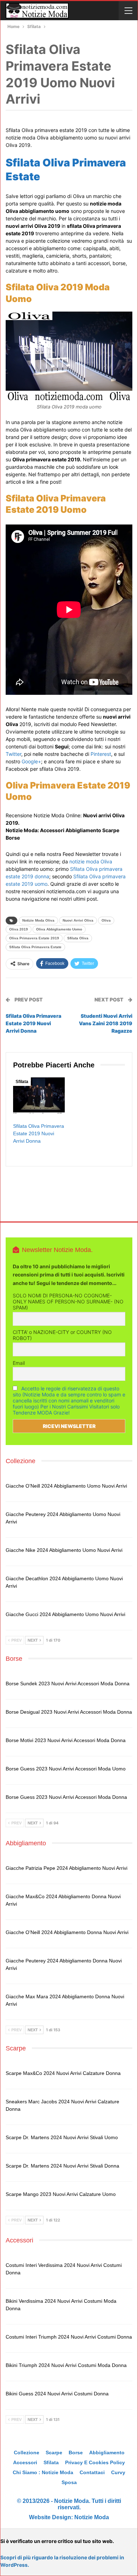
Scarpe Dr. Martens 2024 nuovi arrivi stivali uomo (62, 2137)
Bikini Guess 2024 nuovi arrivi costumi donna (57, 2394)
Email (19, 1363)
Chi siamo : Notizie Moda (43, 2472)
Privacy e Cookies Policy (95, 2462)
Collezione (27, 2453)
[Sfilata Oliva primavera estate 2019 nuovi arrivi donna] (39, 1095)
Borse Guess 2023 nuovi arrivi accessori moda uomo (66, 1769)
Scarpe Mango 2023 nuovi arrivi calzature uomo (61, 2194)
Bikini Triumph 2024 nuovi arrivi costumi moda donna (66, 2365)
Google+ (31, 761)
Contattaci (92, 2472)
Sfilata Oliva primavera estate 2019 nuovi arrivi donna (33, 1023)
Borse (76, 2453)
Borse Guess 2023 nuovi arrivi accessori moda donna (66, 1797)
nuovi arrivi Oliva (78, 920)
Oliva (106, 920)
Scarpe (54, 2453)
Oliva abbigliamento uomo (59, 929)
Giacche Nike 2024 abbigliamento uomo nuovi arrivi (64, 1550)
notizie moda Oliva (91, 861)
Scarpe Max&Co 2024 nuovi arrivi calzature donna (63, 2073)
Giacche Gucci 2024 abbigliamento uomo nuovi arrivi (65, 1614)
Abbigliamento (107, 2453)
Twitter (13, 754)
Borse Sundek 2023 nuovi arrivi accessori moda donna (68, 1684)
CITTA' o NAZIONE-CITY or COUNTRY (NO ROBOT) (62, 1335)
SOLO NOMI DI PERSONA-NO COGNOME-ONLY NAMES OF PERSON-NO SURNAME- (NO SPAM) (68, 1301)
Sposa (69, 2482)
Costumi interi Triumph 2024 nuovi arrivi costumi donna (69, 2337)
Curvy (118, 2472)
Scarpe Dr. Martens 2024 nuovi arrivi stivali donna (62, 2166)
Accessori (25, 2462)
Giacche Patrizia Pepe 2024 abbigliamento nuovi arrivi (67, 1868)
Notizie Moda (92, 2517)
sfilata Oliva (78, 938)
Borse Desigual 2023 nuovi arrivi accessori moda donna (69, 1712)
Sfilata (22, 1082)
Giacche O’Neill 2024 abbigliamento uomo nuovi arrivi (66, 1486)
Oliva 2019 (19, 929)
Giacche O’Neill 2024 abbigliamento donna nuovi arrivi (67, 1932)
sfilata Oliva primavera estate (35, 947)
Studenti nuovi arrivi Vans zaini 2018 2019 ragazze (106, 1023)
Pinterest (101, 754)
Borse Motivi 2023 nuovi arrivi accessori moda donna (66, 1740)
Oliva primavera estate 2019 (34, 938)
